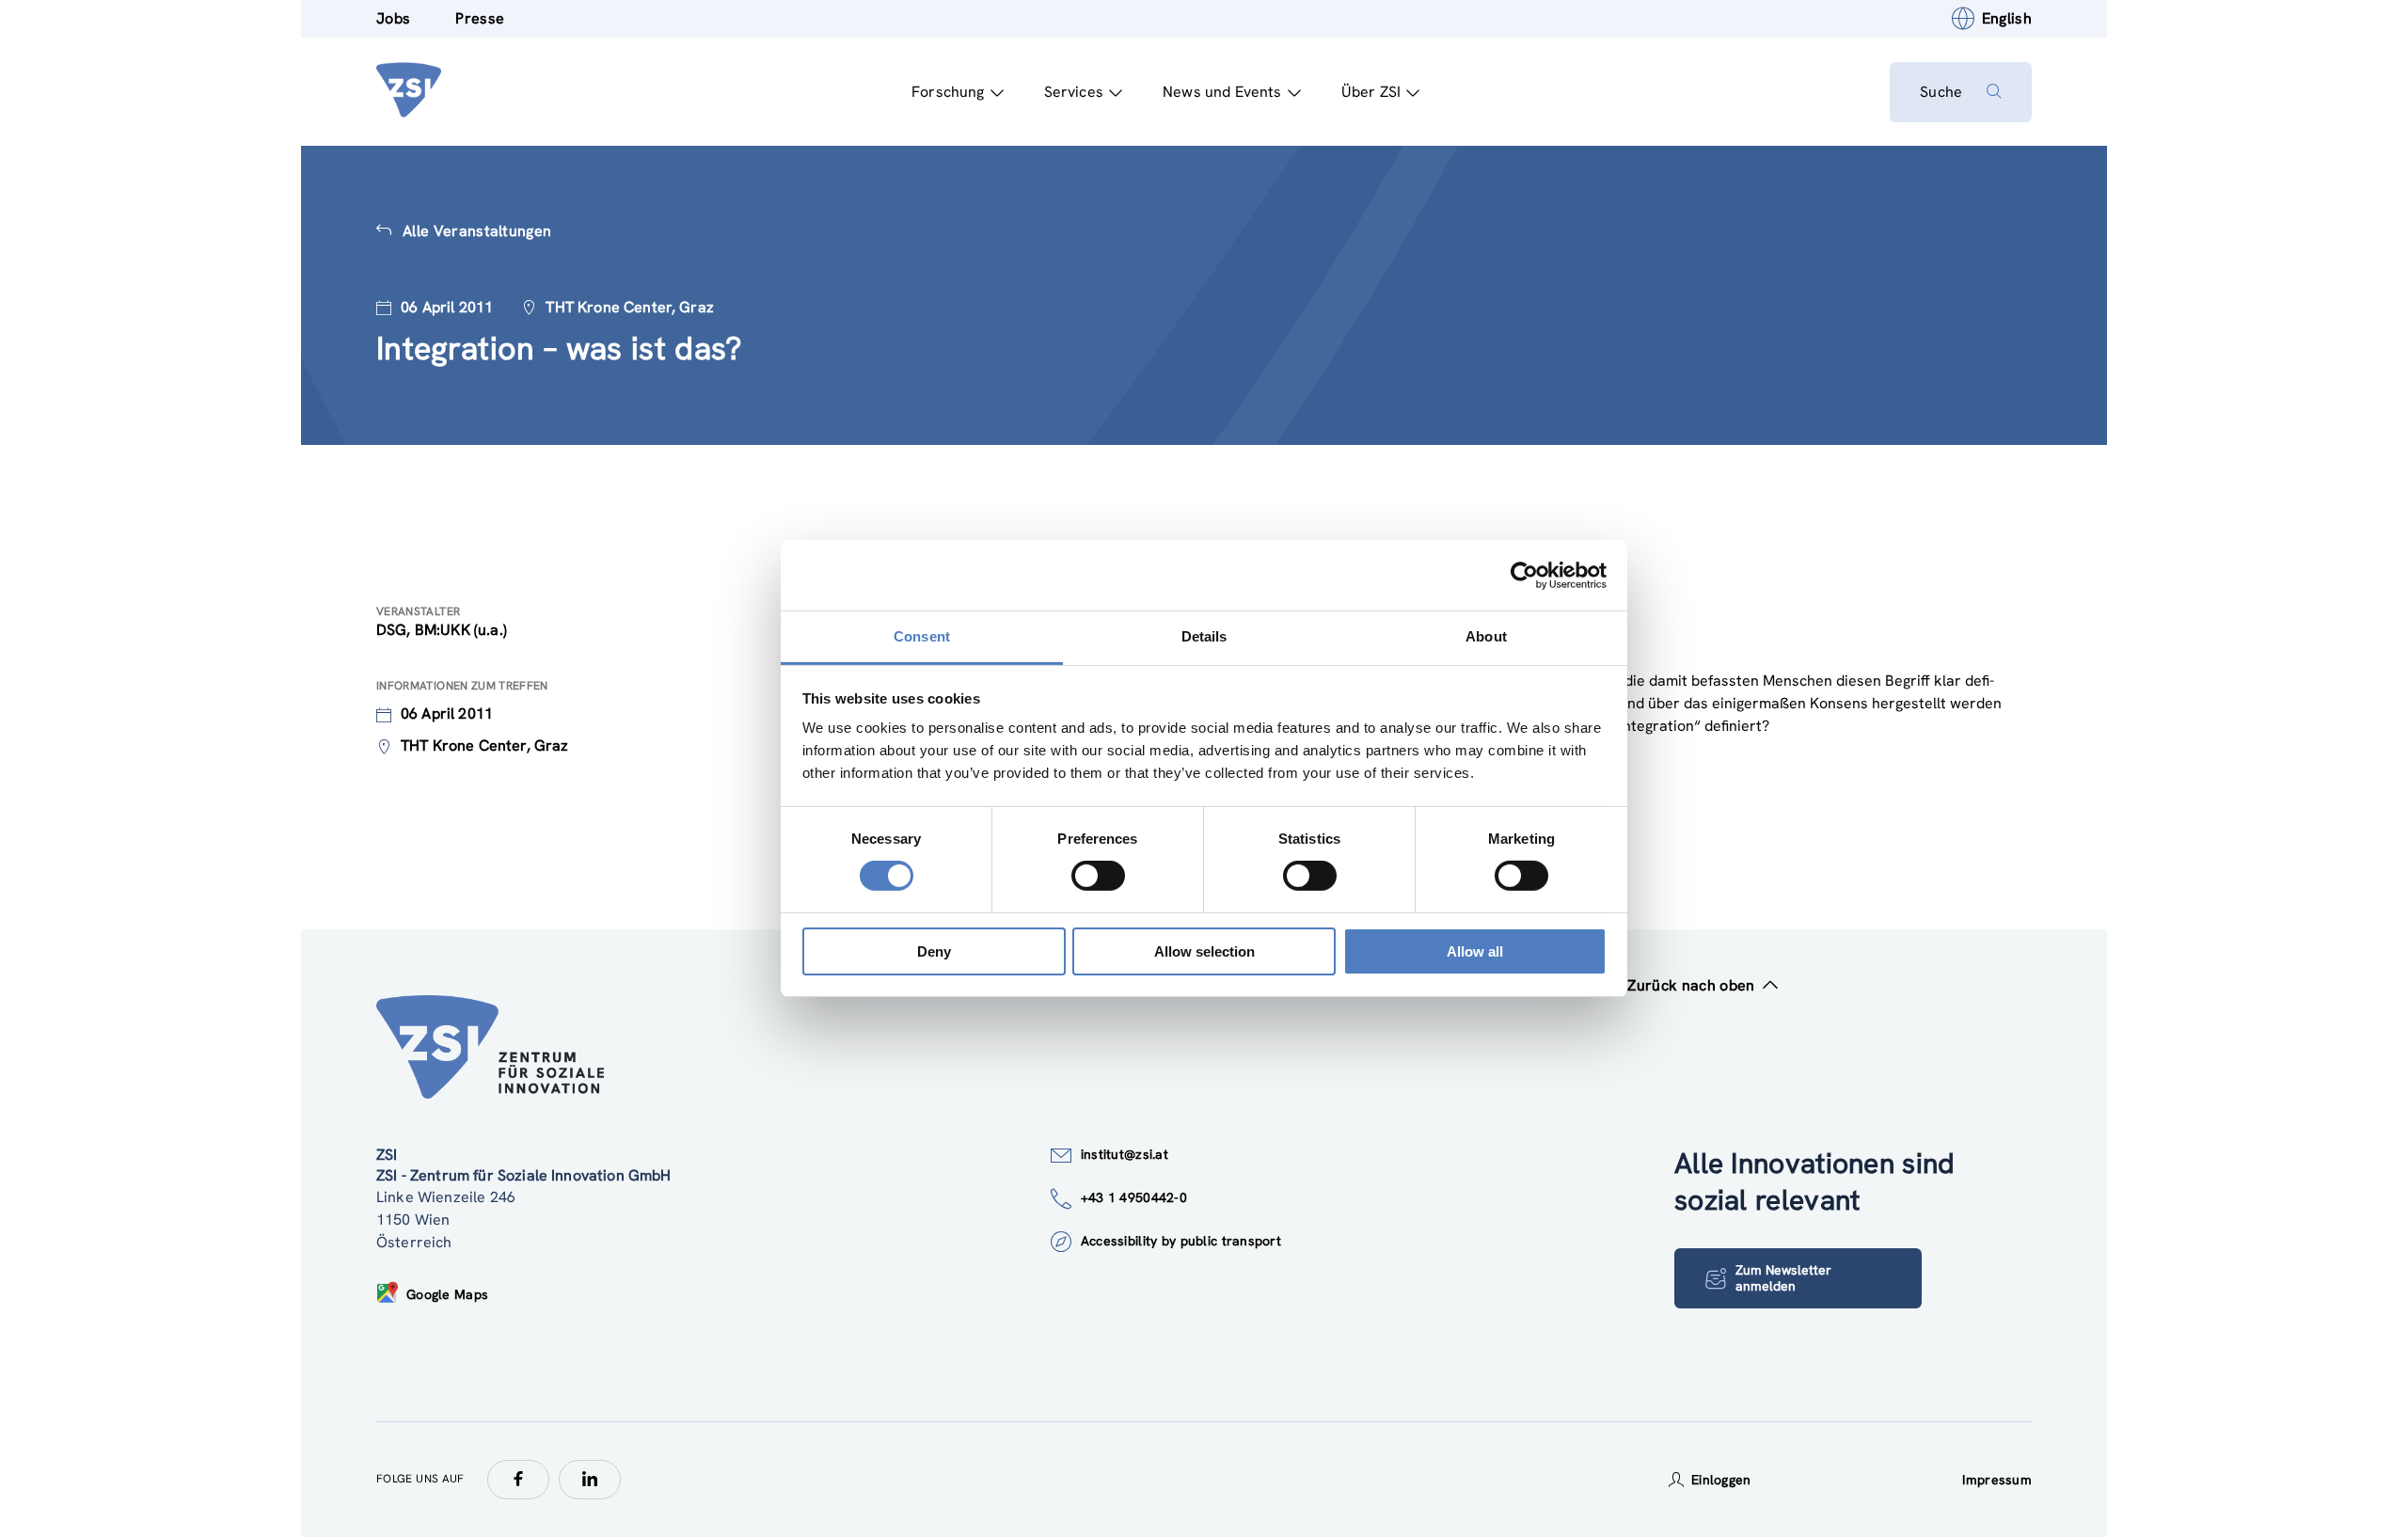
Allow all (1475, 951)
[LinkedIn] (590, 1480)
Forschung (948, 92)
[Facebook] (518, 1480)
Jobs (393, 18)
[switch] (1098, 876)
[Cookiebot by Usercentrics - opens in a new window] (1524, 575)
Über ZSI (1371, 92)
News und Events (1222, 92)
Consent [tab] (922, 636)
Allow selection (1204, 951)
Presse (480, 18)
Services (1074, 92)
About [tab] (1486, 636)
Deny (934, 951)
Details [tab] (1204, 636)
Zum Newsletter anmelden (1783, 1278)
